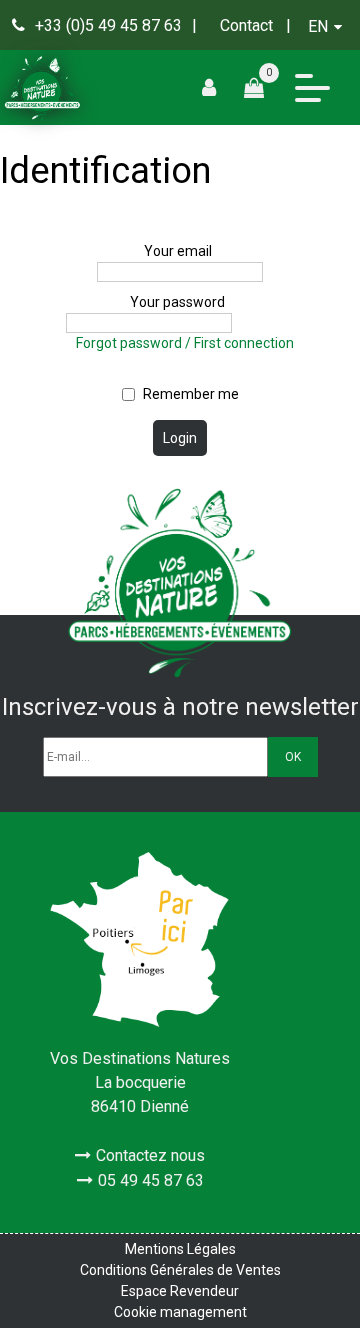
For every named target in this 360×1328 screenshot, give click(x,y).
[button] (261, 87)
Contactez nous (150, 1155)
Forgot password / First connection (185, 343)
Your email (178, 251)
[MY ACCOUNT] (216, 87)
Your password (177, 302)
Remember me (191, 394)
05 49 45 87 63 (151, 1180)
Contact (246, 25)
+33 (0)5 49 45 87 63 (108, 25)
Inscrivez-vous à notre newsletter (180, 707)
